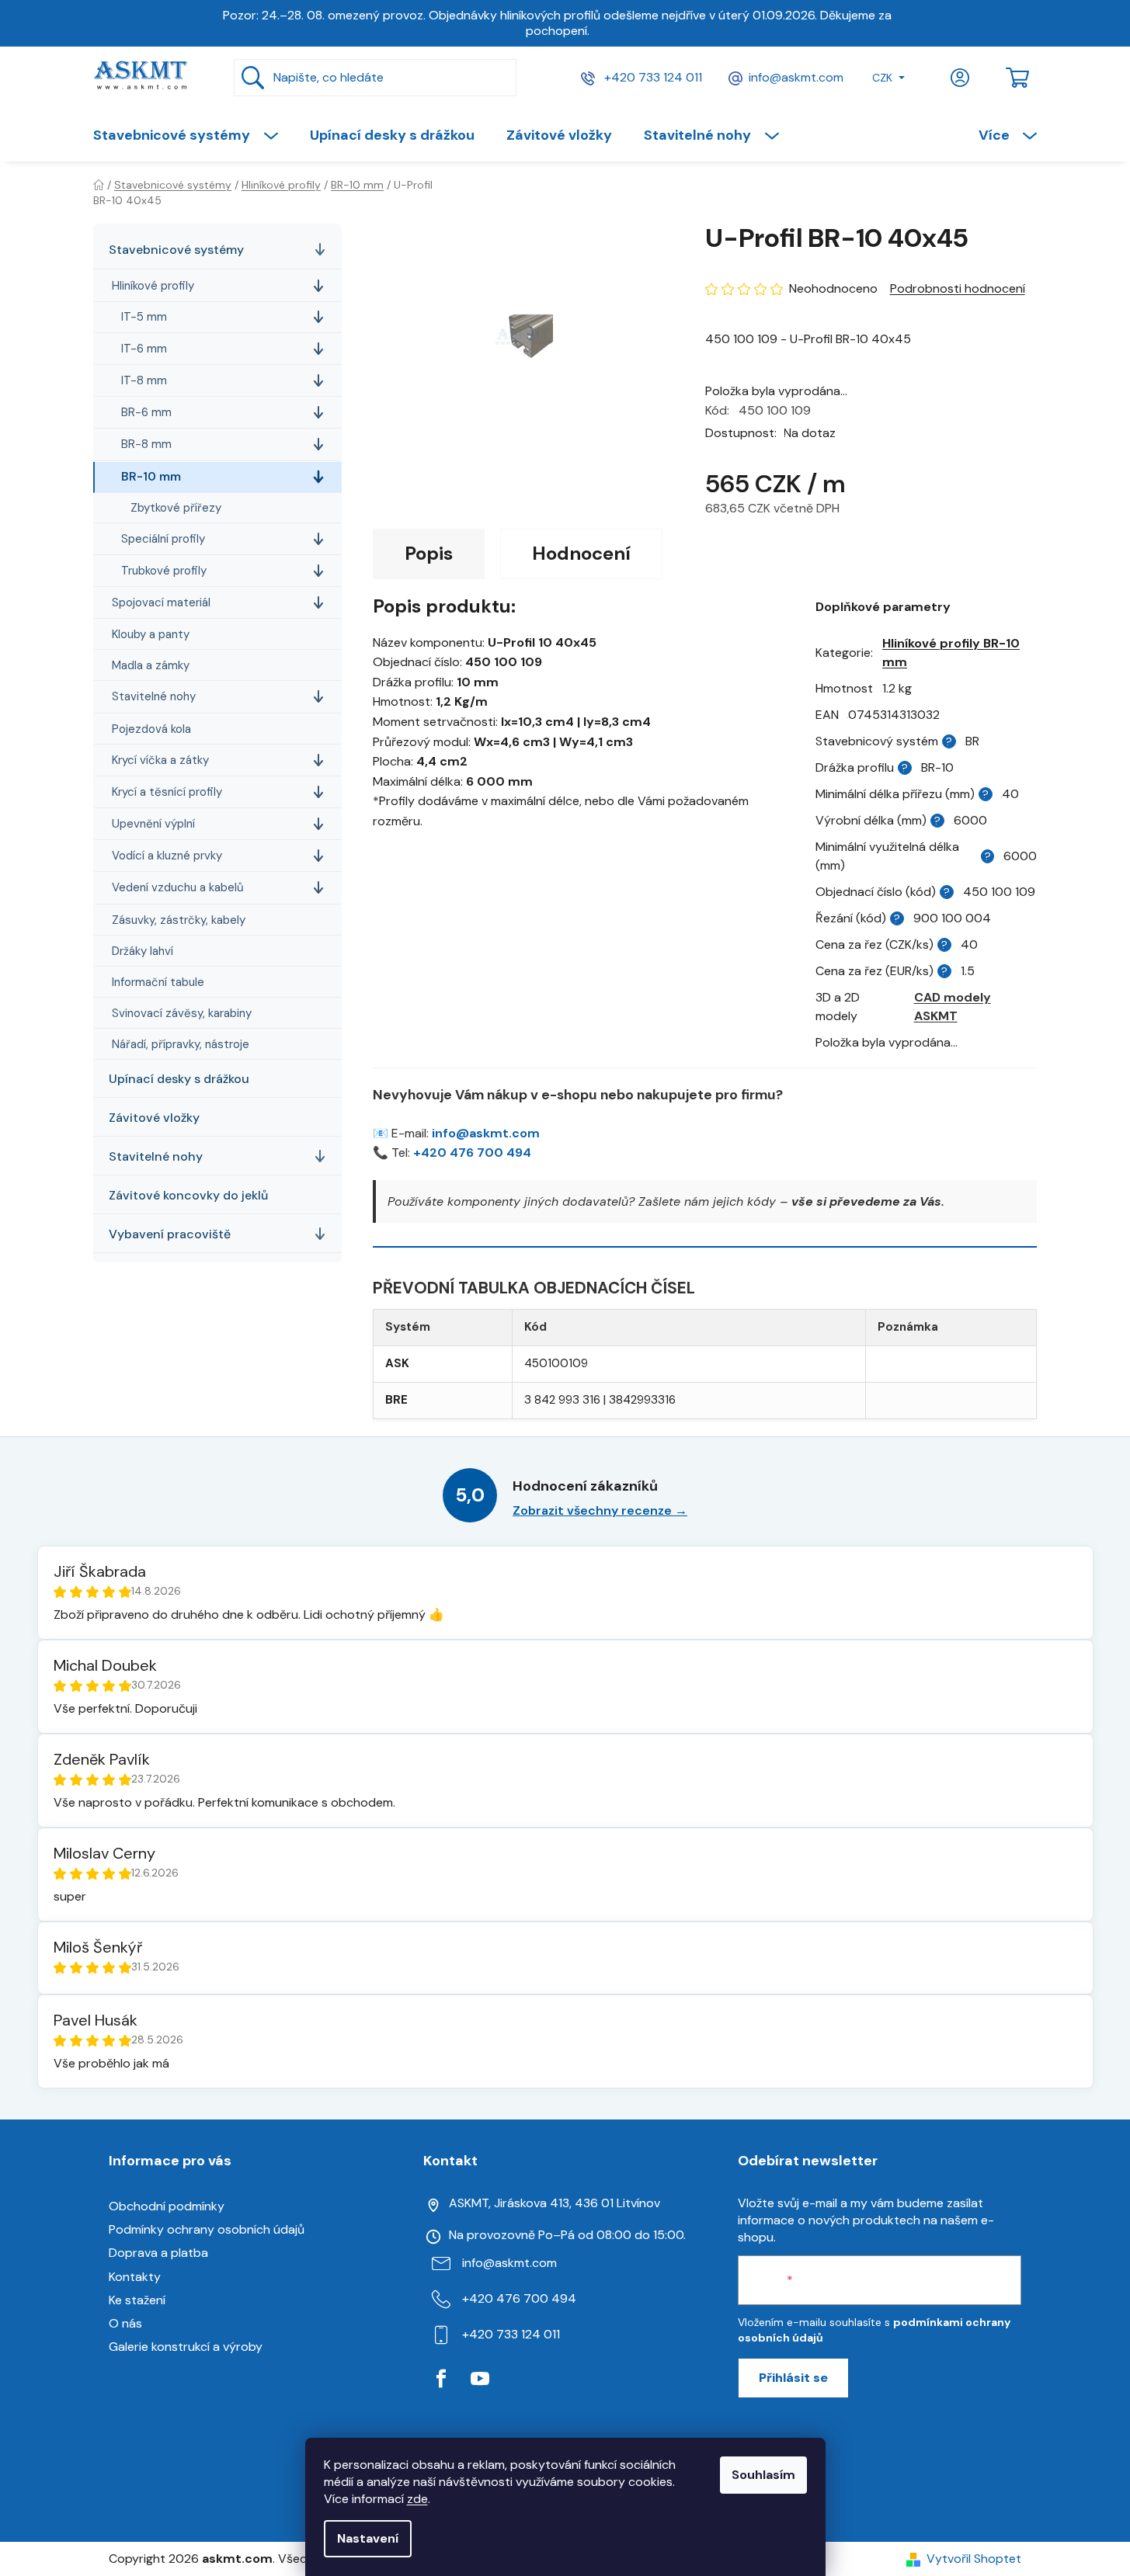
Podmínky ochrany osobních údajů (207, 2229)
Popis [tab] (429, 553)
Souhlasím (763, 2475)
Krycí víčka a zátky (160, 760)
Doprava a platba (158, 2253)
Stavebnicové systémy (176, 250)
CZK (882, 78)
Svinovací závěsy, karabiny (182, 1013)
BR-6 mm (146, 412)
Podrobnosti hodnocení (958, 288)
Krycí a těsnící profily (167, 792)
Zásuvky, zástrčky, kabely (179, 920)
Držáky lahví (143, 951)
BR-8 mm (146, 444)
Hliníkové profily (153, 286)
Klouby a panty (151, 634)
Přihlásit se (793, 2378)
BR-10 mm (151, 477)
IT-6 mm (144, 349)
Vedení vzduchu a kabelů (178, 887)
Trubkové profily (164, 571)
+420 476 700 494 (472, 1153)
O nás (125, 2323)
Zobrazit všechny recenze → (600, 1510)
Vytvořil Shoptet (974, 2559)
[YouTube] (480, 2379)
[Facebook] (441, 2379)
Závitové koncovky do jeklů (188, 1195)
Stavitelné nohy (154, 696)
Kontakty (135, 2277)
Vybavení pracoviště (170, 1234)
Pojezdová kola (151, 729)
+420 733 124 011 (652, 77)
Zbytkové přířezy (176, 508)
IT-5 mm (144, 317)
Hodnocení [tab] (581, 553)
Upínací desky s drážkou (179, 1079)
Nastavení (368, 2538)
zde (417, 2499)
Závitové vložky (154, 1118)
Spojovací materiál (161, 602)
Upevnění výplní (153, 824)
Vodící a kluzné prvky (167, 856)
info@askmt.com (796, 77)
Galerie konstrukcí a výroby (186, 2347)
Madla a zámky (151, 665)
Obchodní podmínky (167, 2206)
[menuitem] (193, 135)
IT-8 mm (144, 380)
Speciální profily (163, 539)
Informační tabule (158, 982)
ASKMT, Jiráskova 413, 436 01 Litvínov (555, 2203)
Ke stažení (137, 2300)
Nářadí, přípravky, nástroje (181, 1044)
